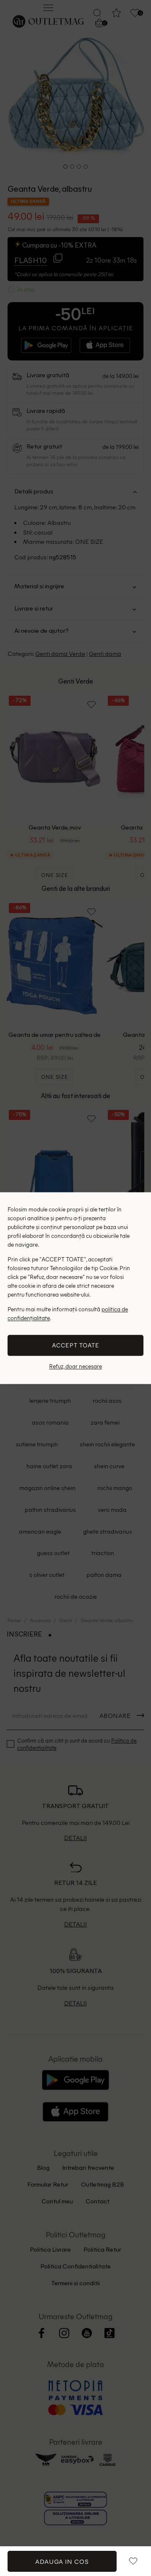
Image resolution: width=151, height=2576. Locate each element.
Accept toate (76, 1345)
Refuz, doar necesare (75, 1366)
